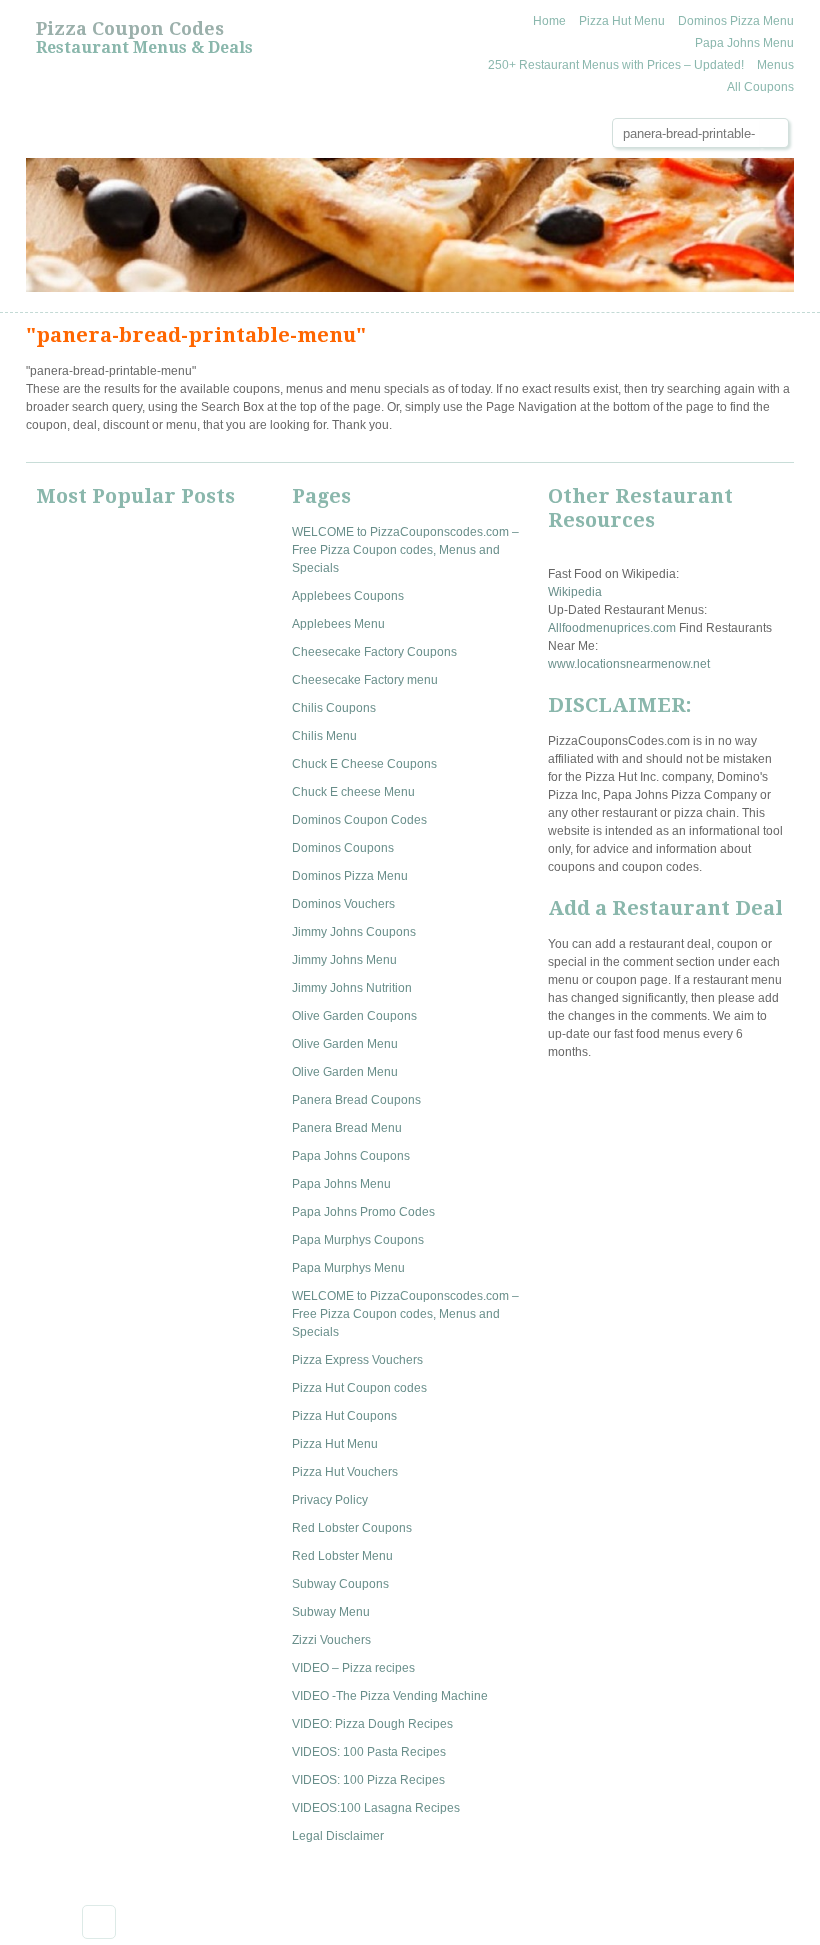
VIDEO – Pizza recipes (353, 1668)
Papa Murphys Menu (348, 1268)
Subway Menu (331, 1612)
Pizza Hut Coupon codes (359, 1388)
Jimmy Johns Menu (344, 960)
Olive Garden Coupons (354, 1016)
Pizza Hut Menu (622, 21)
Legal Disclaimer (338, 1836)
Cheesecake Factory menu (365, 680)
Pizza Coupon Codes (130, 28)
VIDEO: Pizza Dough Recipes (372, 1724)
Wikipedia (575, 592)
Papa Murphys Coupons (358, 1240)
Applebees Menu (338, 624)
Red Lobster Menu (342, 1556)
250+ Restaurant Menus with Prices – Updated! (616, 65)
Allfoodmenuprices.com (612, 628)
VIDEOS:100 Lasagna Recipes (376, 1808)
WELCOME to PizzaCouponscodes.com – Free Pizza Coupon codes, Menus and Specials (405, 550)
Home (549, 21)
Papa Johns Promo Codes (363, 1212)
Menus (775, 65)
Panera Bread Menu (347, 1128)
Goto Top (99, 1922)
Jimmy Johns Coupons (354, 932)
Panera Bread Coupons (356, 1100)
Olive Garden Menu (345, 1044)
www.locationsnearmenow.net (629, 664)
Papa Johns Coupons (351, 1156)
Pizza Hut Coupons (344, 1416)
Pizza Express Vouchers (357, 1360)
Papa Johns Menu (744, 43)
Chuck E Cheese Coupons (364, 764)
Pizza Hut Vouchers (345, 1472)
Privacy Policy (330, 1500)
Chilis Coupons (334, 708)
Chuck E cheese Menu (353, 792)
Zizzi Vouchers (331, 1640)
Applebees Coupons (348, 596)
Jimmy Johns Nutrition (352, 988)
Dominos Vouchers (343, 904)
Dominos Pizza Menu (736, 21)
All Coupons (760, 87)
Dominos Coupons (343, 848)
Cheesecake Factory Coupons (374, 652)
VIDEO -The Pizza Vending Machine (390, 1696)
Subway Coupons (340, 1584)
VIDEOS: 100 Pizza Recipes (368, 1780)
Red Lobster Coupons (352, 1528)
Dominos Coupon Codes (359, 820)
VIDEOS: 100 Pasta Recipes (369, 1752)
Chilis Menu (324, 736)
